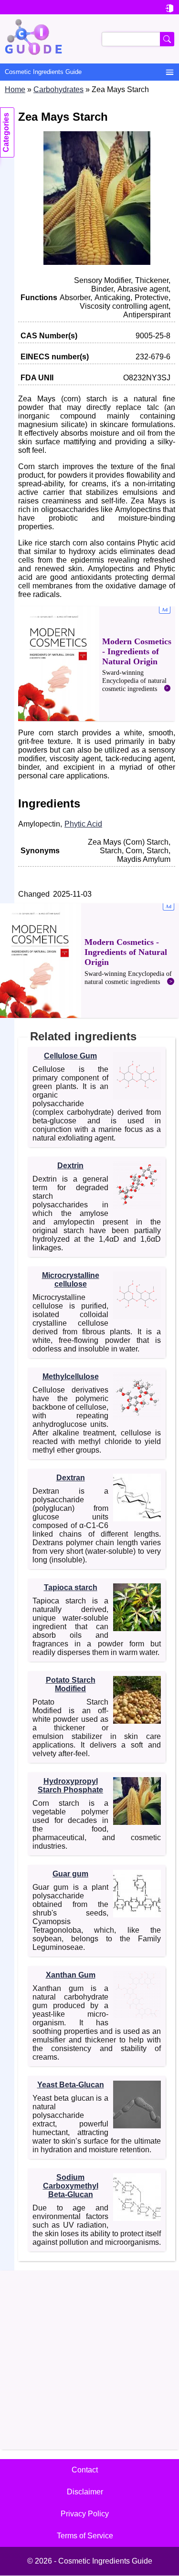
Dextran (71, 1478)
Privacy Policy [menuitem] (85, 2514)
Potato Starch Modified (71, 1684)
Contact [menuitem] (85, 2470)
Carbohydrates (58, 89)
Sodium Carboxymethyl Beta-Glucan (71, 2186)
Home (15, 89)
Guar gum (70, 1874)
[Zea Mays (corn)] (97, 262)
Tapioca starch (71, 1587)
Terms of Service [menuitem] (85, 2536)
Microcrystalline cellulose (71, 1280)
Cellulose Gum (70, 1056)
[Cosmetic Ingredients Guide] (89, 39)
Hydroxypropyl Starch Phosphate (70, 1785)
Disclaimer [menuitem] (85, 2492)
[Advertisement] (97, 664)
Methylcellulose (71, 1377)
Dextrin (70, 1166)
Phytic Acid (83, 824)
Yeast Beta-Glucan (71, 2085)
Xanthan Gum (71, 1975)
